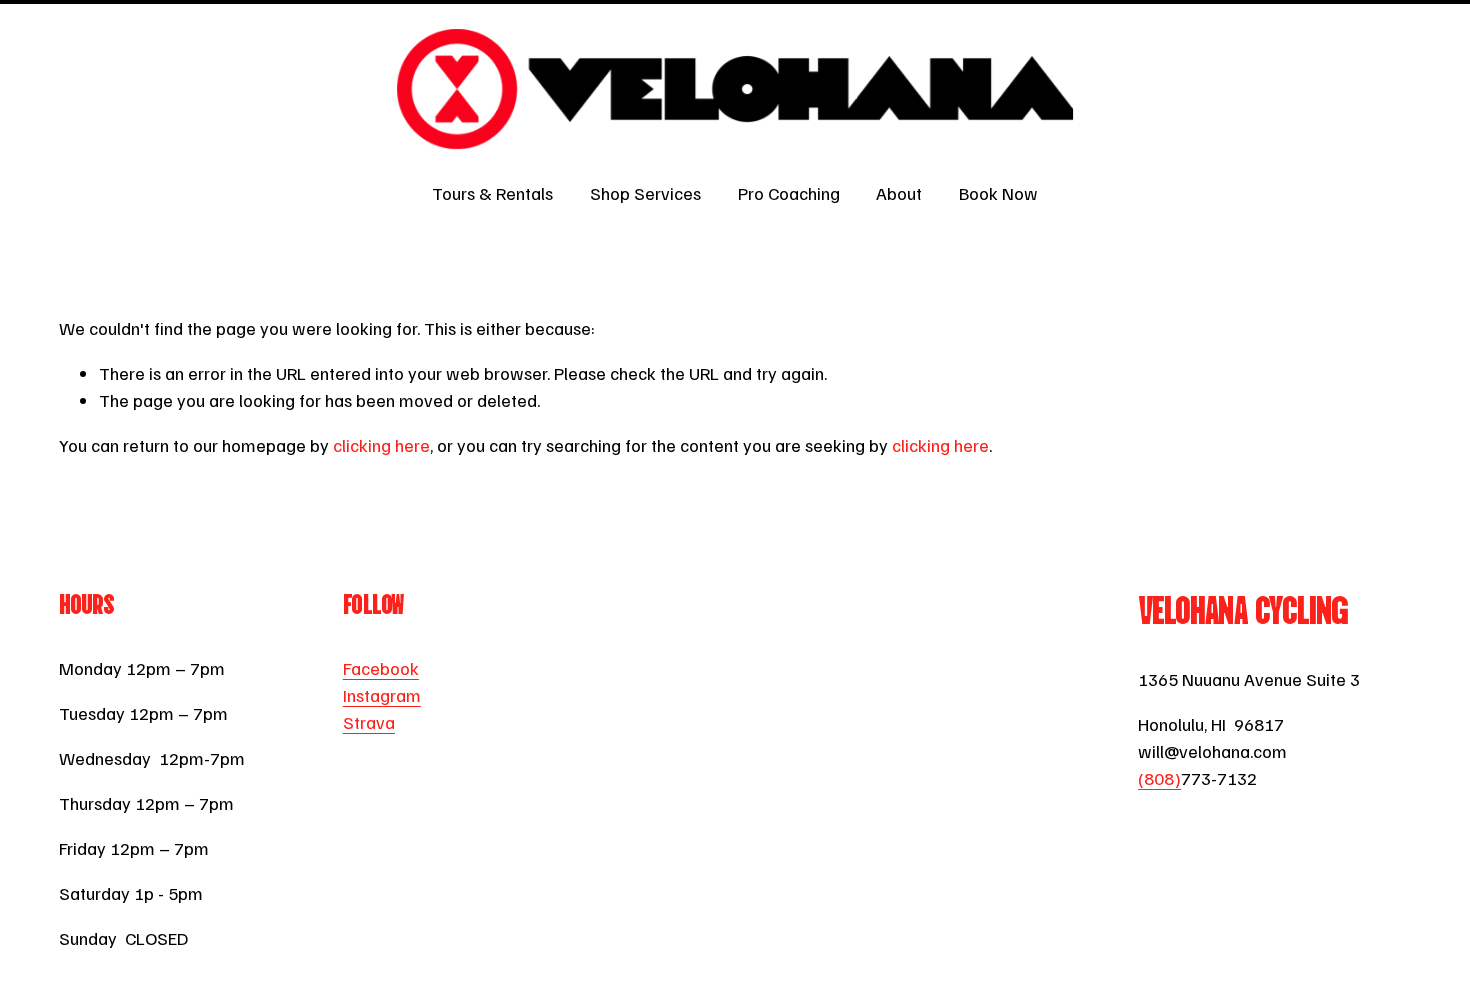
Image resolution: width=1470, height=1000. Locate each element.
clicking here (381, 445)
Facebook (381, 668)
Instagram (382, 695)
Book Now (998, 193)
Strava (369, 722)
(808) (1159, 778)
